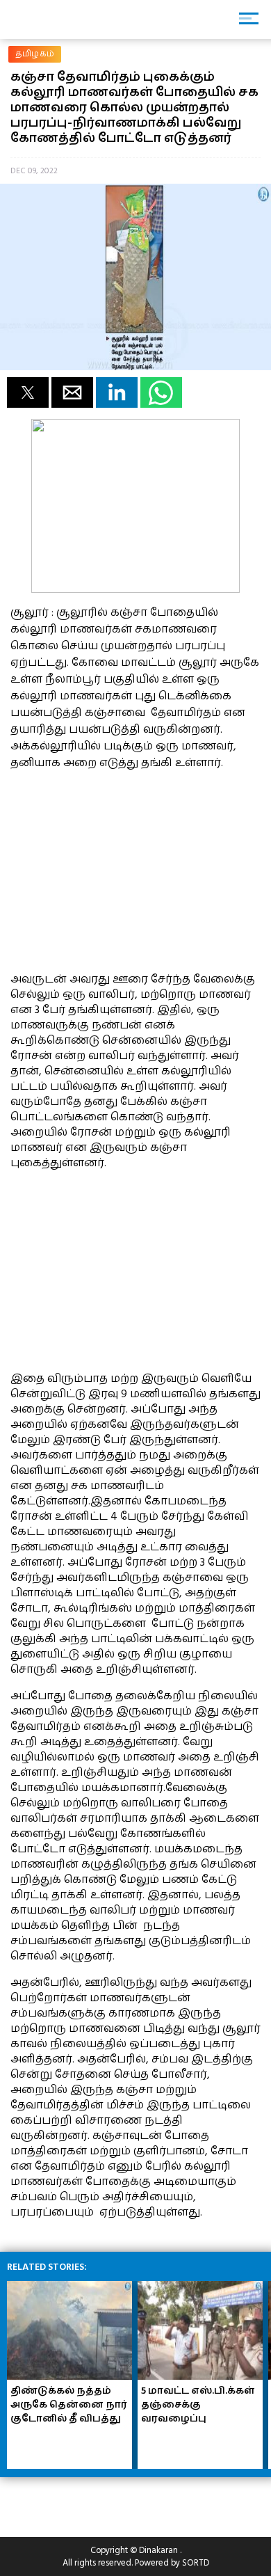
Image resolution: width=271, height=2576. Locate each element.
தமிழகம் (35, 54)
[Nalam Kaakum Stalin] (135, 589)
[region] (115, 869)
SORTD (196, 2563)
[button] (28, 392)
